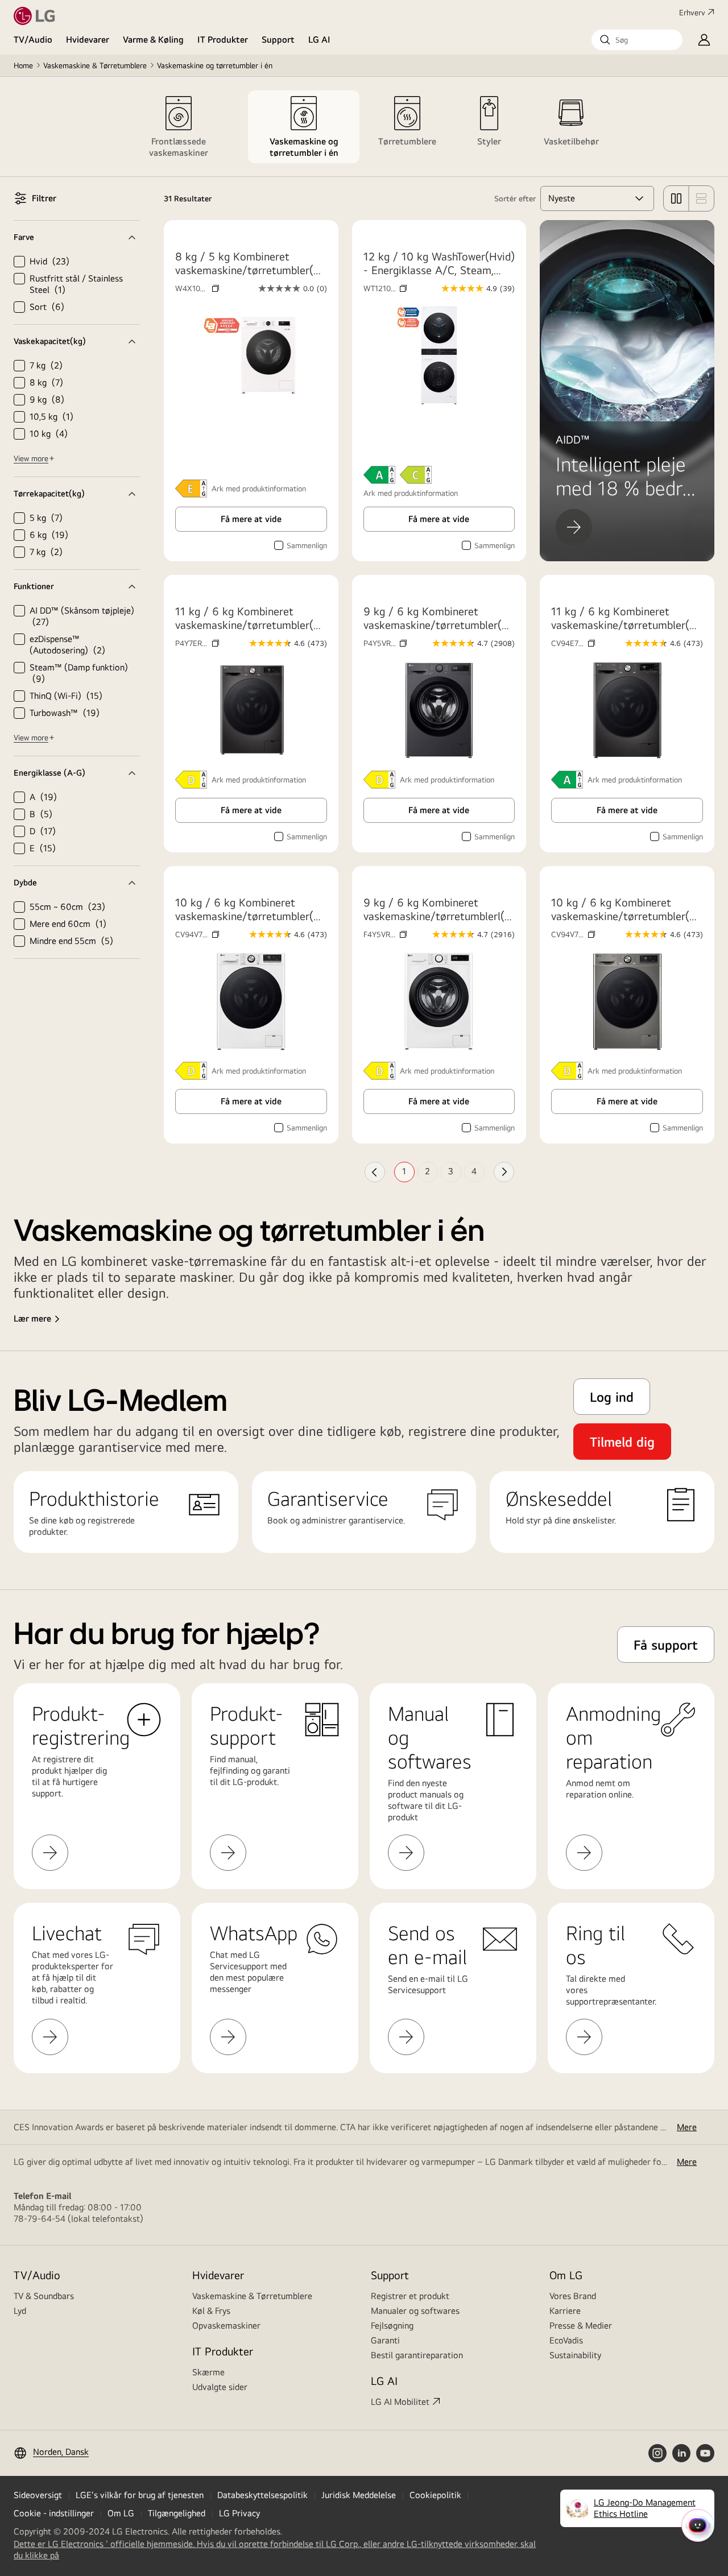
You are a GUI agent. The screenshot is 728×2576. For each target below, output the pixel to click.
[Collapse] (77, 237)
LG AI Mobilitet (400, 2402)
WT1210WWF (385, 288)
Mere (687, 2127)
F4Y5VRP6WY (385, 934)
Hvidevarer (88, 40)
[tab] (179, 127)
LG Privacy (239, 2513)
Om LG (566, 2275)
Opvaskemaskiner (226, 2326)
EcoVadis (566, 2340)
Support (278, 40)
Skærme (208, 2372)
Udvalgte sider (220, 2387)
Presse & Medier (581, 2326)
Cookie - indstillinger (54, 2513)
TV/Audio (33, 40)
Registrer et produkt (410, 2296)
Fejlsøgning (392, 2326)
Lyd (20, 2311)
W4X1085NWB (197, 288)
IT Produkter (223, 40)
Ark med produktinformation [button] (259, 488)
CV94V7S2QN (573, 934)
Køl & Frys (211, 2311)
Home (23, 65)
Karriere (565, 2311)
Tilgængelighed (177, 2513)
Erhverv (692, 13)
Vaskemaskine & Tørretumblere (95, 65)
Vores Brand (573, 2296)
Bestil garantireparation (417, 2355)
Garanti (385, 2340)
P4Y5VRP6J (385, 643)
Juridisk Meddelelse (359, 2495)
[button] (637, 40)
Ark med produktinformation (411, 493)
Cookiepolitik (435, 2495)
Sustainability (575, 2355)
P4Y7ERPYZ (197, 643)
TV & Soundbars (44, 2296)
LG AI (319, 40)
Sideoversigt (38, 2495)
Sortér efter (515, 198)
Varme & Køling (153, 40)
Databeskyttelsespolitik (262, 2495)
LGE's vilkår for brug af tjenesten (140, 2495)
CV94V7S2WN (197, 934)
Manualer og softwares (415, 2311)
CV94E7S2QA (573, 643)
